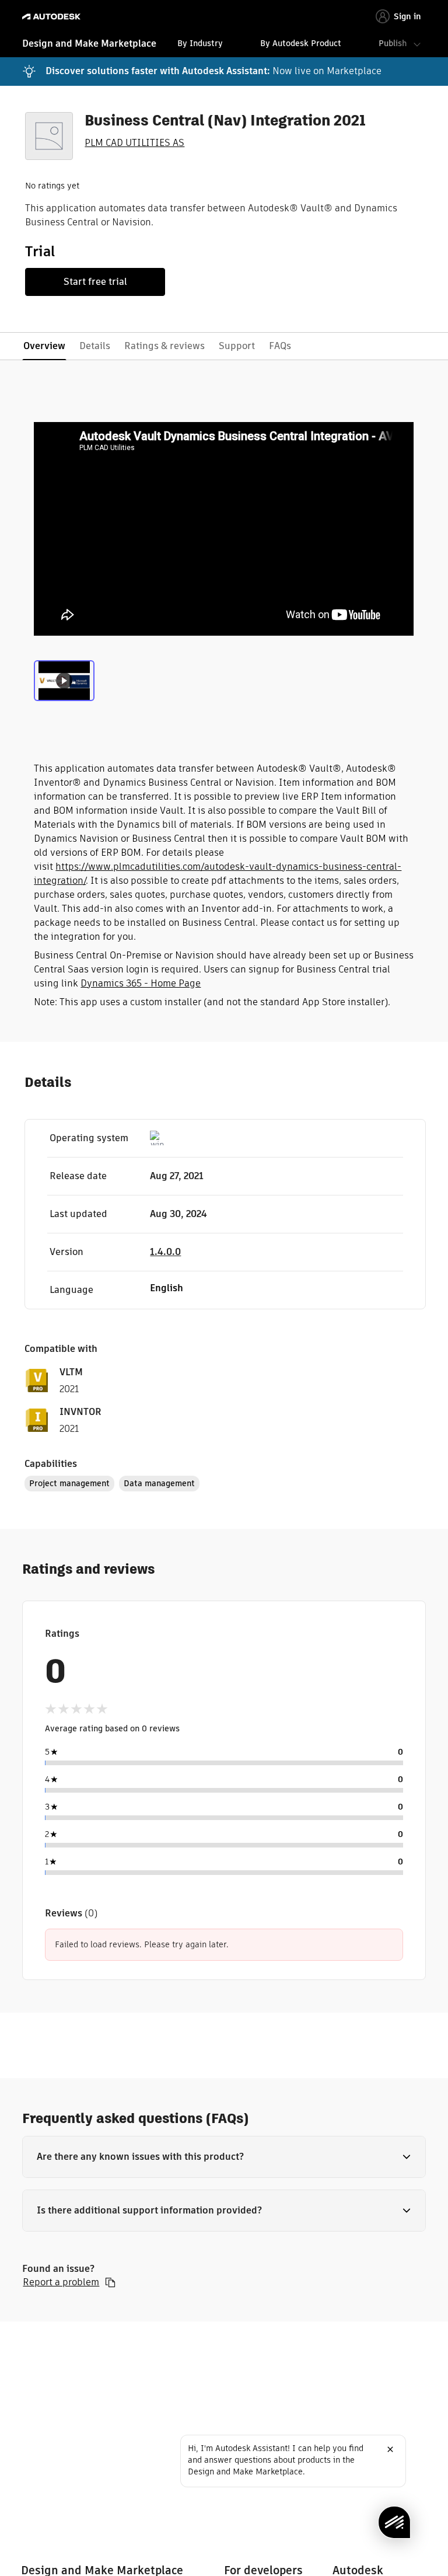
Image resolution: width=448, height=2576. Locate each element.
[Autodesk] (53, 17)
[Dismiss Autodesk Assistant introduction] (390, 2449)
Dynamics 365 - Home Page (141, 983)
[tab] (64, 685)
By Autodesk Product (301, 43)
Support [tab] (237, 346)
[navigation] (224, 45)
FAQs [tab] (280, 346)
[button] (224, 2157)
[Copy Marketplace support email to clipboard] (110, 2282)
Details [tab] (95, 346)
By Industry (200, 43)
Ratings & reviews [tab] (164, 346)
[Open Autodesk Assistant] (394, 2522)
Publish (393, 43)
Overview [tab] (44, 346)
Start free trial (95, 282)
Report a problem (61, 2282)
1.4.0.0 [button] (165, 1252)
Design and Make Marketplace (89, 43)
